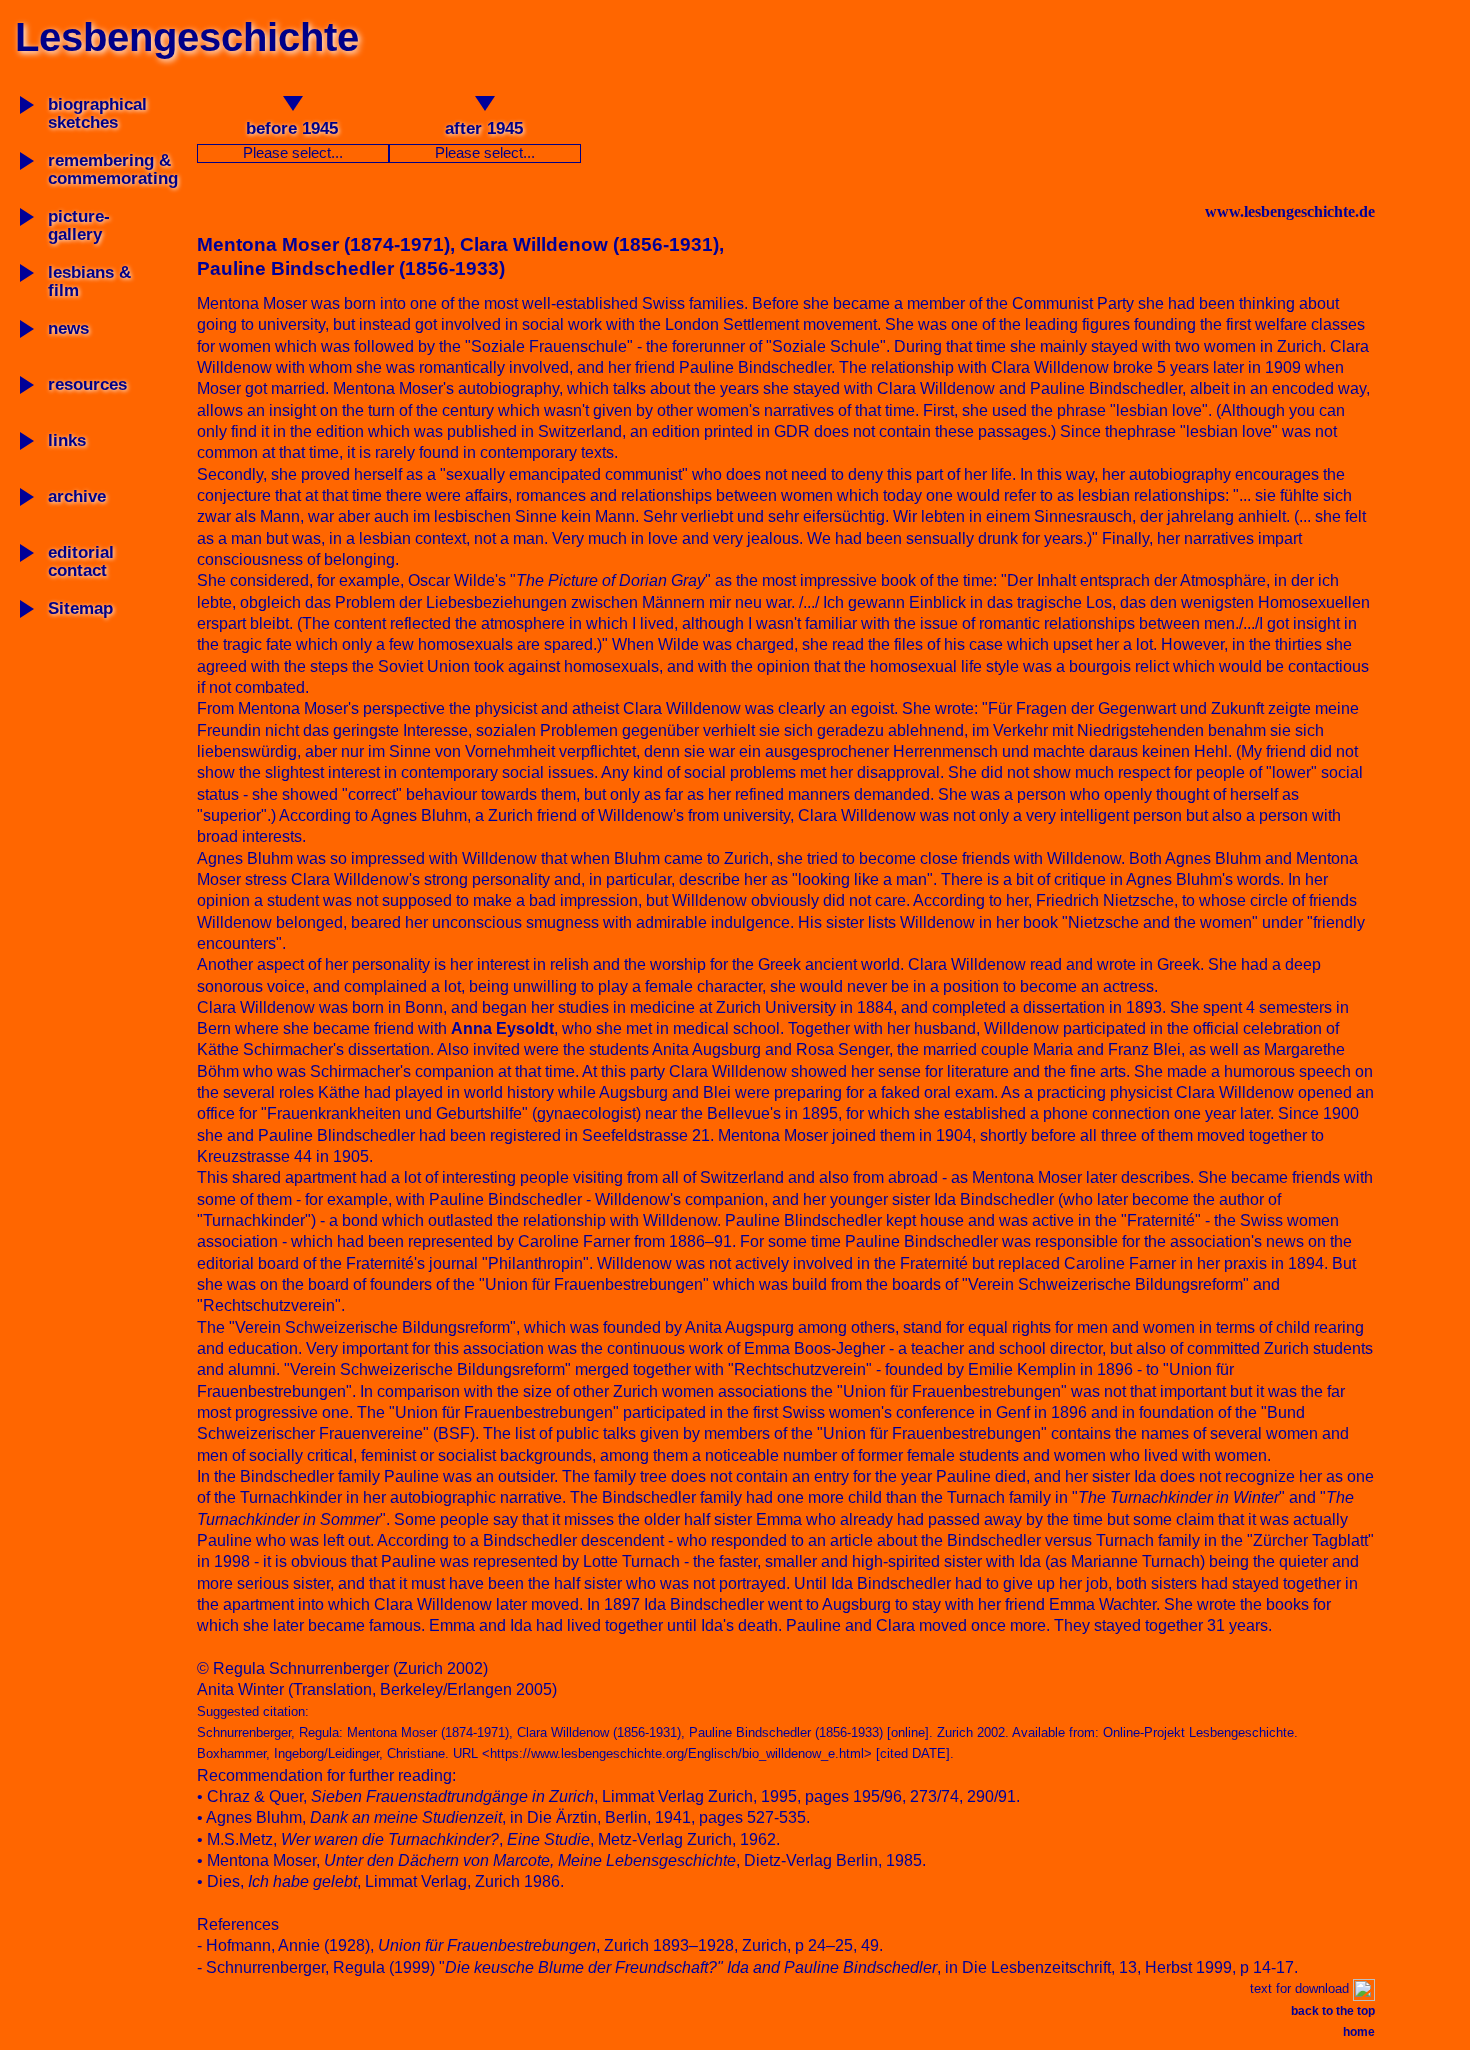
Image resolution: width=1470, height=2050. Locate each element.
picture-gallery (79, 225)
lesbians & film (89, 281)
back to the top (1333, 2011)
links (67, 440)
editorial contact (81, 561)
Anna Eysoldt (502, 1028)
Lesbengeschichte (187, 37)
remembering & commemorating (113, 169)
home (1359, 2032)
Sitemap (80, 608)
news (68, 328)
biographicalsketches (97, 113)
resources (87, 384)
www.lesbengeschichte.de (1290, 211)
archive (77, 496)
